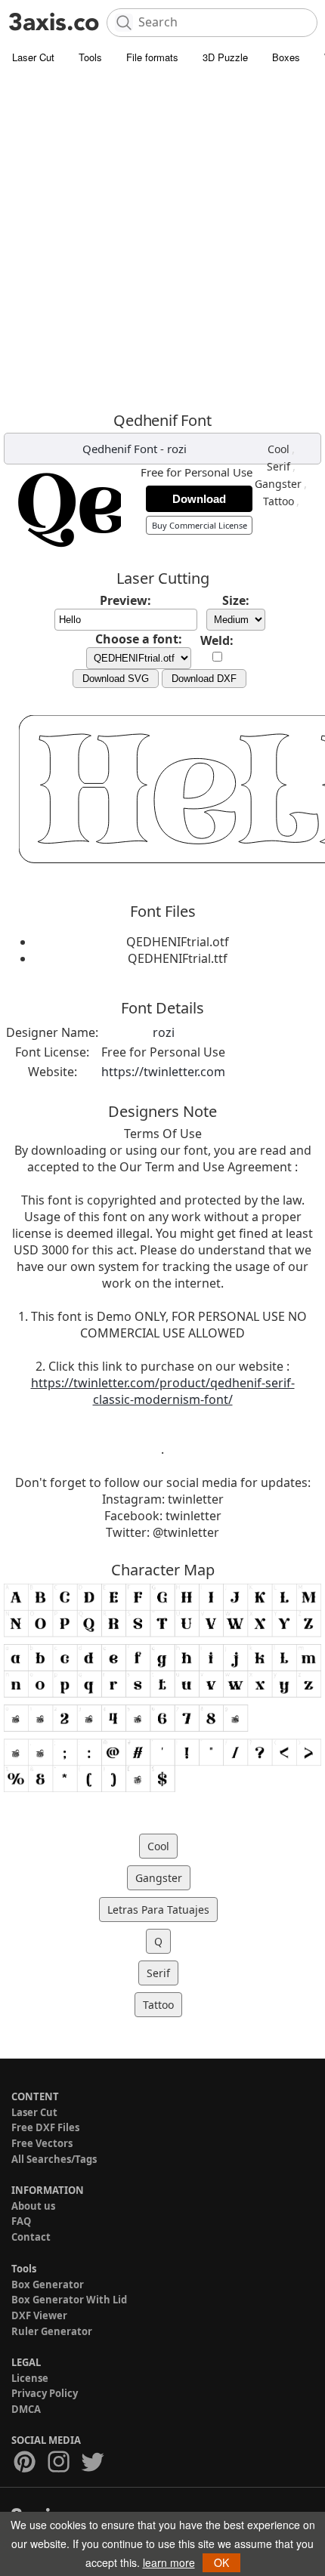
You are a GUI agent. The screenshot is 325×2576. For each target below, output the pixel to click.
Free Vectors (42, 2143)
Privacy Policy (45, 2393)
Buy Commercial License (200, 525)
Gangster (278, 484)
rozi (177, 449)
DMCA (26, 2409)
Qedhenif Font (120, 449)
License (30, 2378)
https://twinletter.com (163, 1072)
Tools (90, 57)
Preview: (125, 600)
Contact (31, 2237)
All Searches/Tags (54, 2159)
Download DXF (204, 679)
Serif (279, 466)
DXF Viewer (39, 2315)
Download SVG (116, 679)
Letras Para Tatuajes (158, 1910)
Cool (279, 449)
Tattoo (279, 501)
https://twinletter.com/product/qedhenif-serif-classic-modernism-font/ (163, 1391)
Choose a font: (139, 639)
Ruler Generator (52, 2331)
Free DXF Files (45, 2127)
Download (199, 499)
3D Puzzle (225, 57)
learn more (169, 2562)
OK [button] (221, 2562)
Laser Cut (33, 57)
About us (33, 2206)
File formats (152, 57)
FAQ (21, 2221)
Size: (236, 600)
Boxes (286, 57)
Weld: (217, 640)
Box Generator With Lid (69, 2300)
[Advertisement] (162, 242)
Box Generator (48, 2284)
